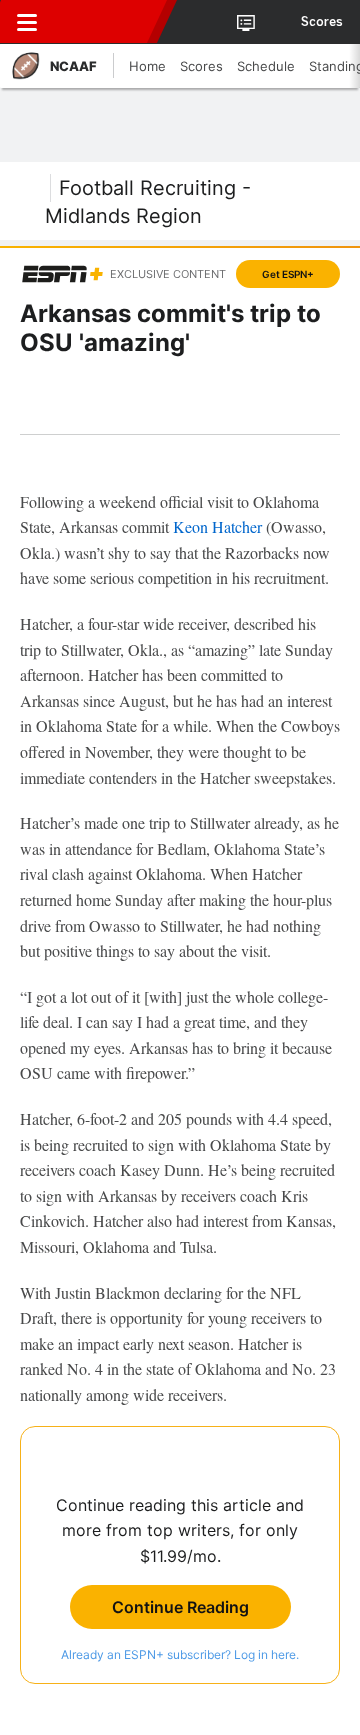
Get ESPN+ (288, 274)
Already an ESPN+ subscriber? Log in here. (180, 1654)
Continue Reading (180, 1607)
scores (322, 22)
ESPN (107, 22)
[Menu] (27, 22)
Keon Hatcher (217, 526)
